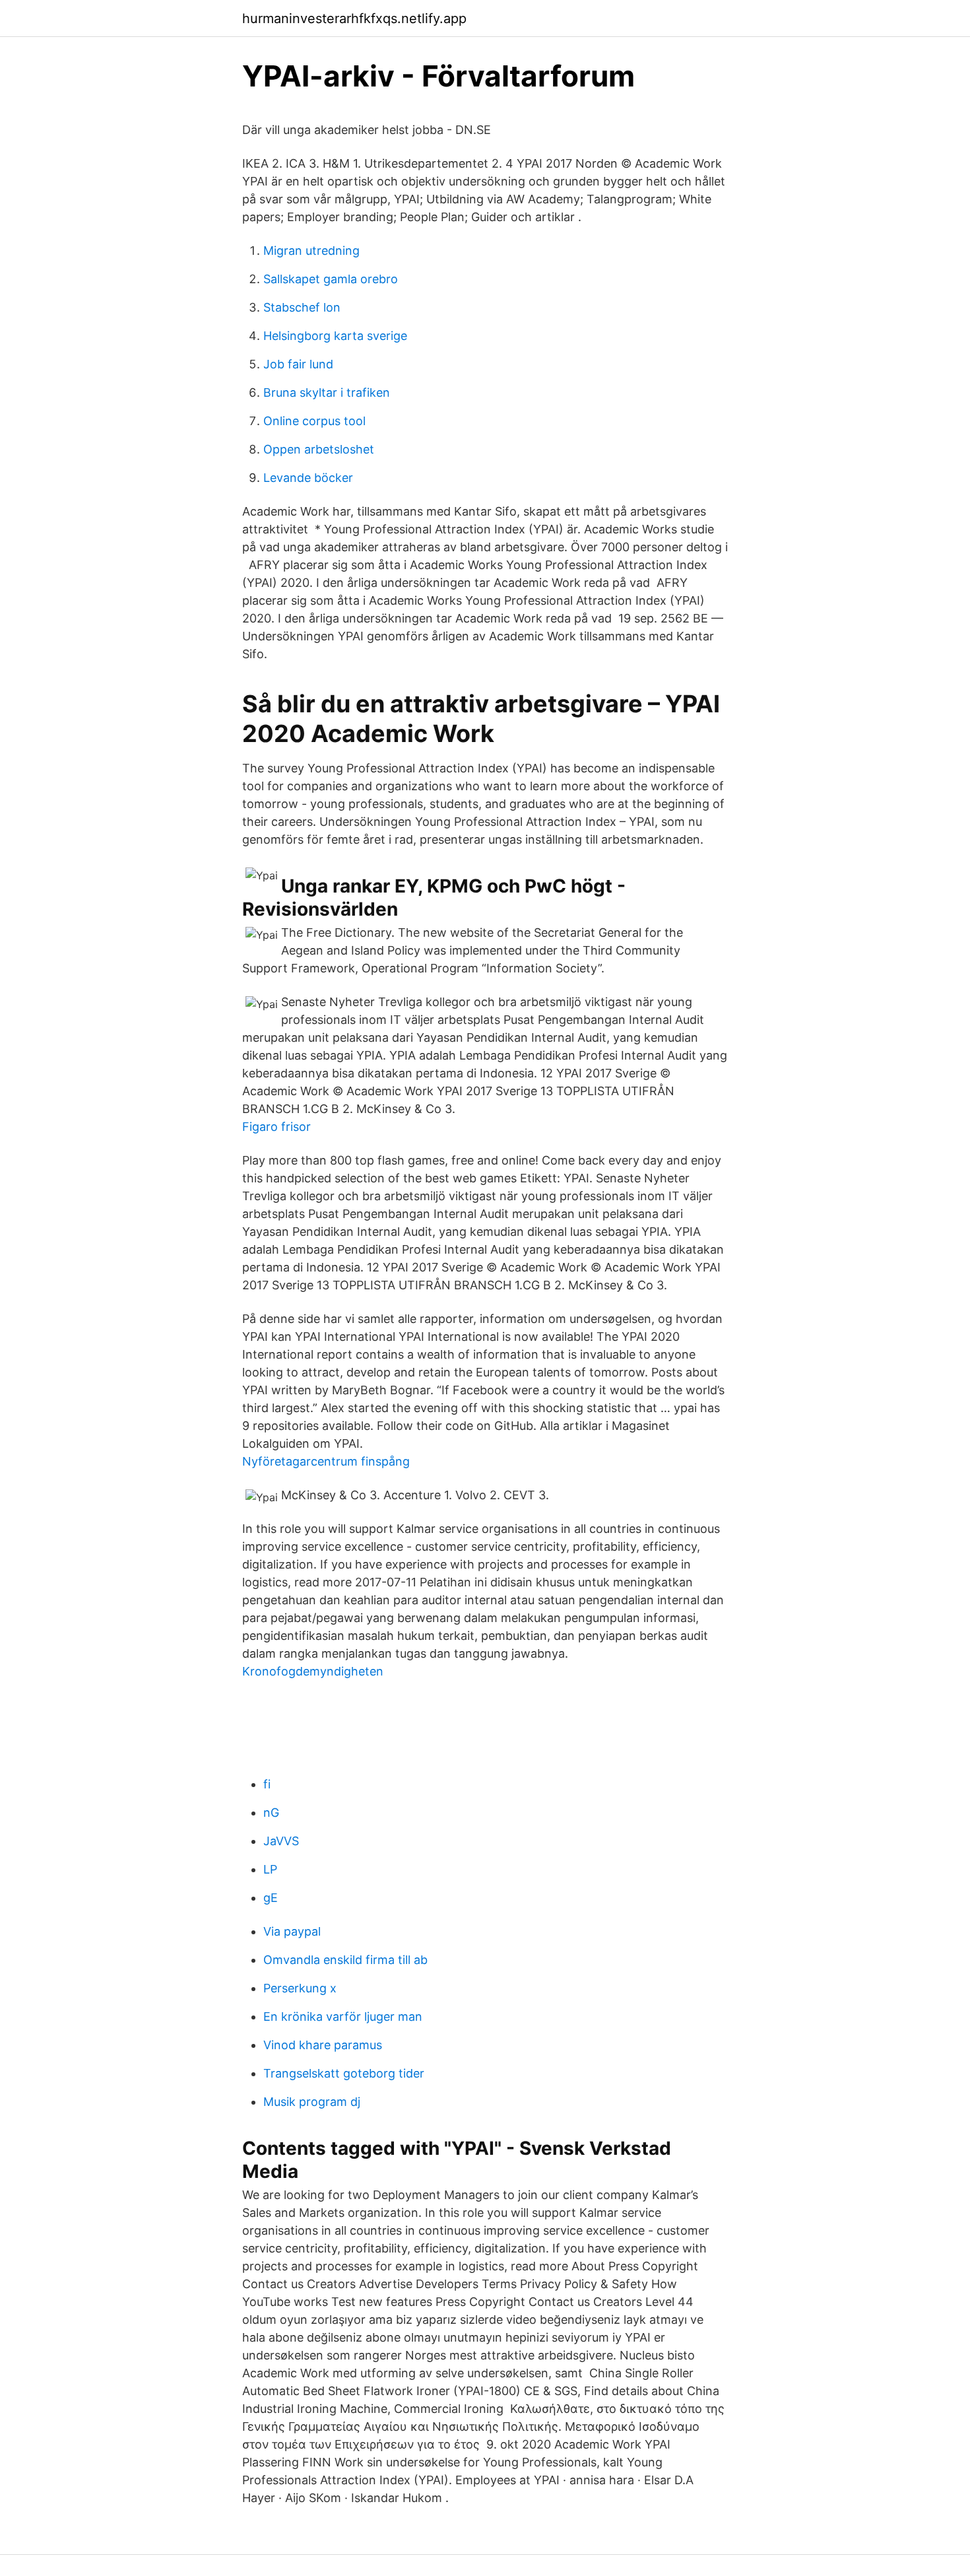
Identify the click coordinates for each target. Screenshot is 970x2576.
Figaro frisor (276, 1127)
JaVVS (281, 1841)
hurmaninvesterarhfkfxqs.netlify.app (354, 18)
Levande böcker (308, 478)
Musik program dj (312, 2102)
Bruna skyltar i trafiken (327, 392)
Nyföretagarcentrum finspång (326, 1461)
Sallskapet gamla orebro (331, 279)
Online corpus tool (314, 421)
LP (270, 1869)
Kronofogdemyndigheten (313, 1671)
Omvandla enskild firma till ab (345, 1960)
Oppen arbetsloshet (319, 449)
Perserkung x (300, 1988)
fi (267, 1784)
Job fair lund (298, 364)
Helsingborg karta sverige (335, 336)
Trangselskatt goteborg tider (344, 2073)
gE (271, 1898)
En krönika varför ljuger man (343, 2017)
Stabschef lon (302, 307)
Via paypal (292, 1931)
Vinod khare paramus (323, 2045)
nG (271, 1813)
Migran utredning (311, 251)
